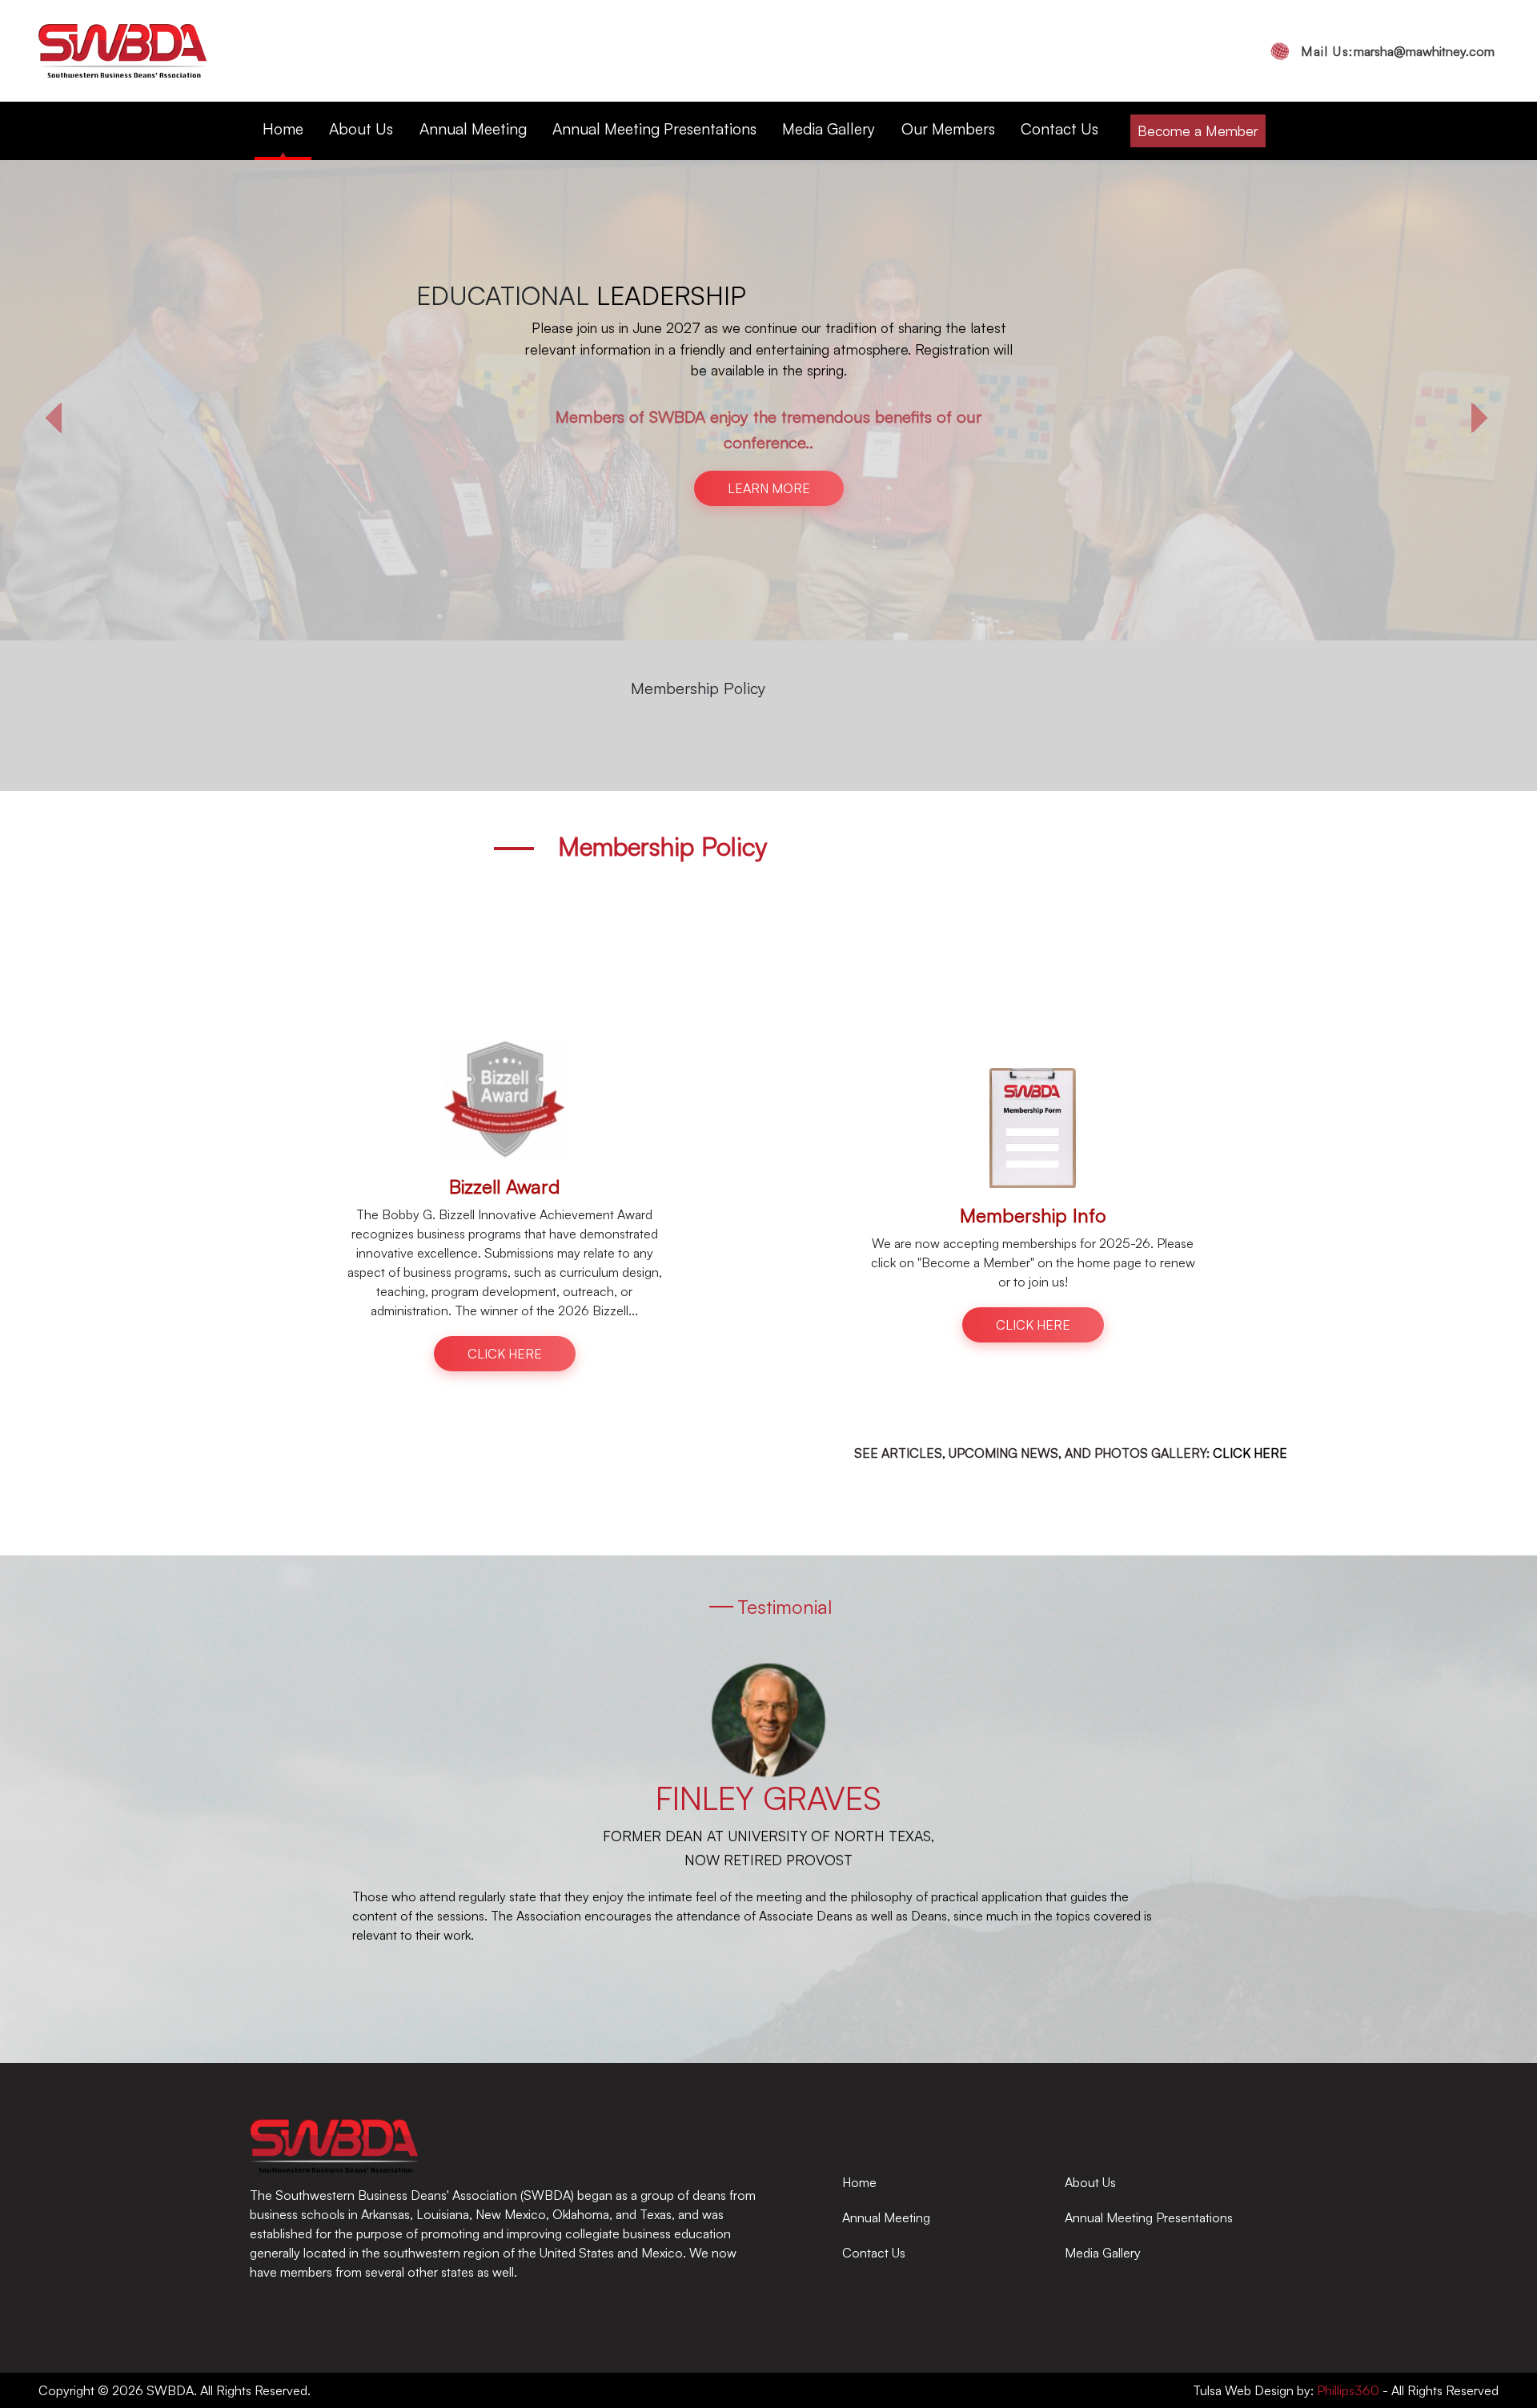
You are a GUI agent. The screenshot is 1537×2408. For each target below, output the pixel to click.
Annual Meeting (473, 129)
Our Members (948, 129)
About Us (361, 129)
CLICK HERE (769, 369)
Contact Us (1059, 129)
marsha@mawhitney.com (1398, 51)
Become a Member (1198, 130)
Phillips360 (1346, 2390)
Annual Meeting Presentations (654, 129)
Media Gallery (829, 129)
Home (283, 129)
